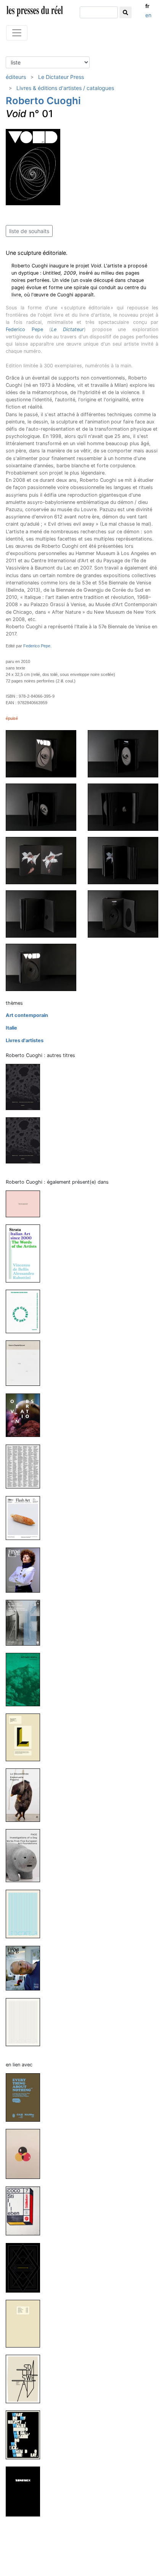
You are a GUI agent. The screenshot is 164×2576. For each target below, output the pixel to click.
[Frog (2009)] (26, 1968)
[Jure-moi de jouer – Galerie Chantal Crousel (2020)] (26, 1363)
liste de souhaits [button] (29, 231)
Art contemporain (27, 1015)
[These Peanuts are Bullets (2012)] (26, 1737)
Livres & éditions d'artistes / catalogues (65, 88)
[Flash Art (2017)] (26, 1518)
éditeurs (16, 77)
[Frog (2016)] (26, 1570)
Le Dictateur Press (61, 77)
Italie (11, 1028)
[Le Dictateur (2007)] (26, 2022)
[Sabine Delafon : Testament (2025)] (26, 1204)
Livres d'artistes (25, 1040)
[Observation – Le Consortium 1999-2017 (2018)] (26, 1415)
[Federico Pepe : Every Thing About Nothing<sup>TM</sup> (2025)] (26, 2097)
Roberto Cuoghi (43, 101)
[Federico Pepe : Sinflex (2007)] (26, 2491)
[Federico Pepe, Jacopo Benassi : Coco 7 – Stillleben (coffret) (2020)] (26, 2210)
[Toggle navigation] (17, 33)
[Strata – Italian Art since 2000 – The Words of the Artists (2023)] (26, 1253)
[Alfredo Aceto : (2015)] (26, 1679)
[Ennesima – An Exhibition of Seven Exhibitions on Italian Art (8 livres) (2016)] (26, 1622)
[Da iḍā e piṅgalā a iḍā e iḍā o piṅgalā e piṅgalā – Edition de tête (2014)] (26, 1140)
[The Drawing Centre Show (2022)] (26, 1311)
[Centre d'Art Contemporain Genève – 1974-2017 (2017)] (26, 1466)
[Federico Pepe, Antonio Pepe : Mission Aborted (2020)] (26, 2154)
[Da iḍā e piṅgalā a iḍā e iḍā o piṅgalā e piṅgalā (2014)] (26, 1087)
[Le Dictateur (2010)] (26, 1914)
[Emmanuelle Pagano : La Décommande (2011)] (26, 1795)
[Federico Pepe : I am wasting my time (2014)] (26, 2267)
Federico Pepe (24, 329)
